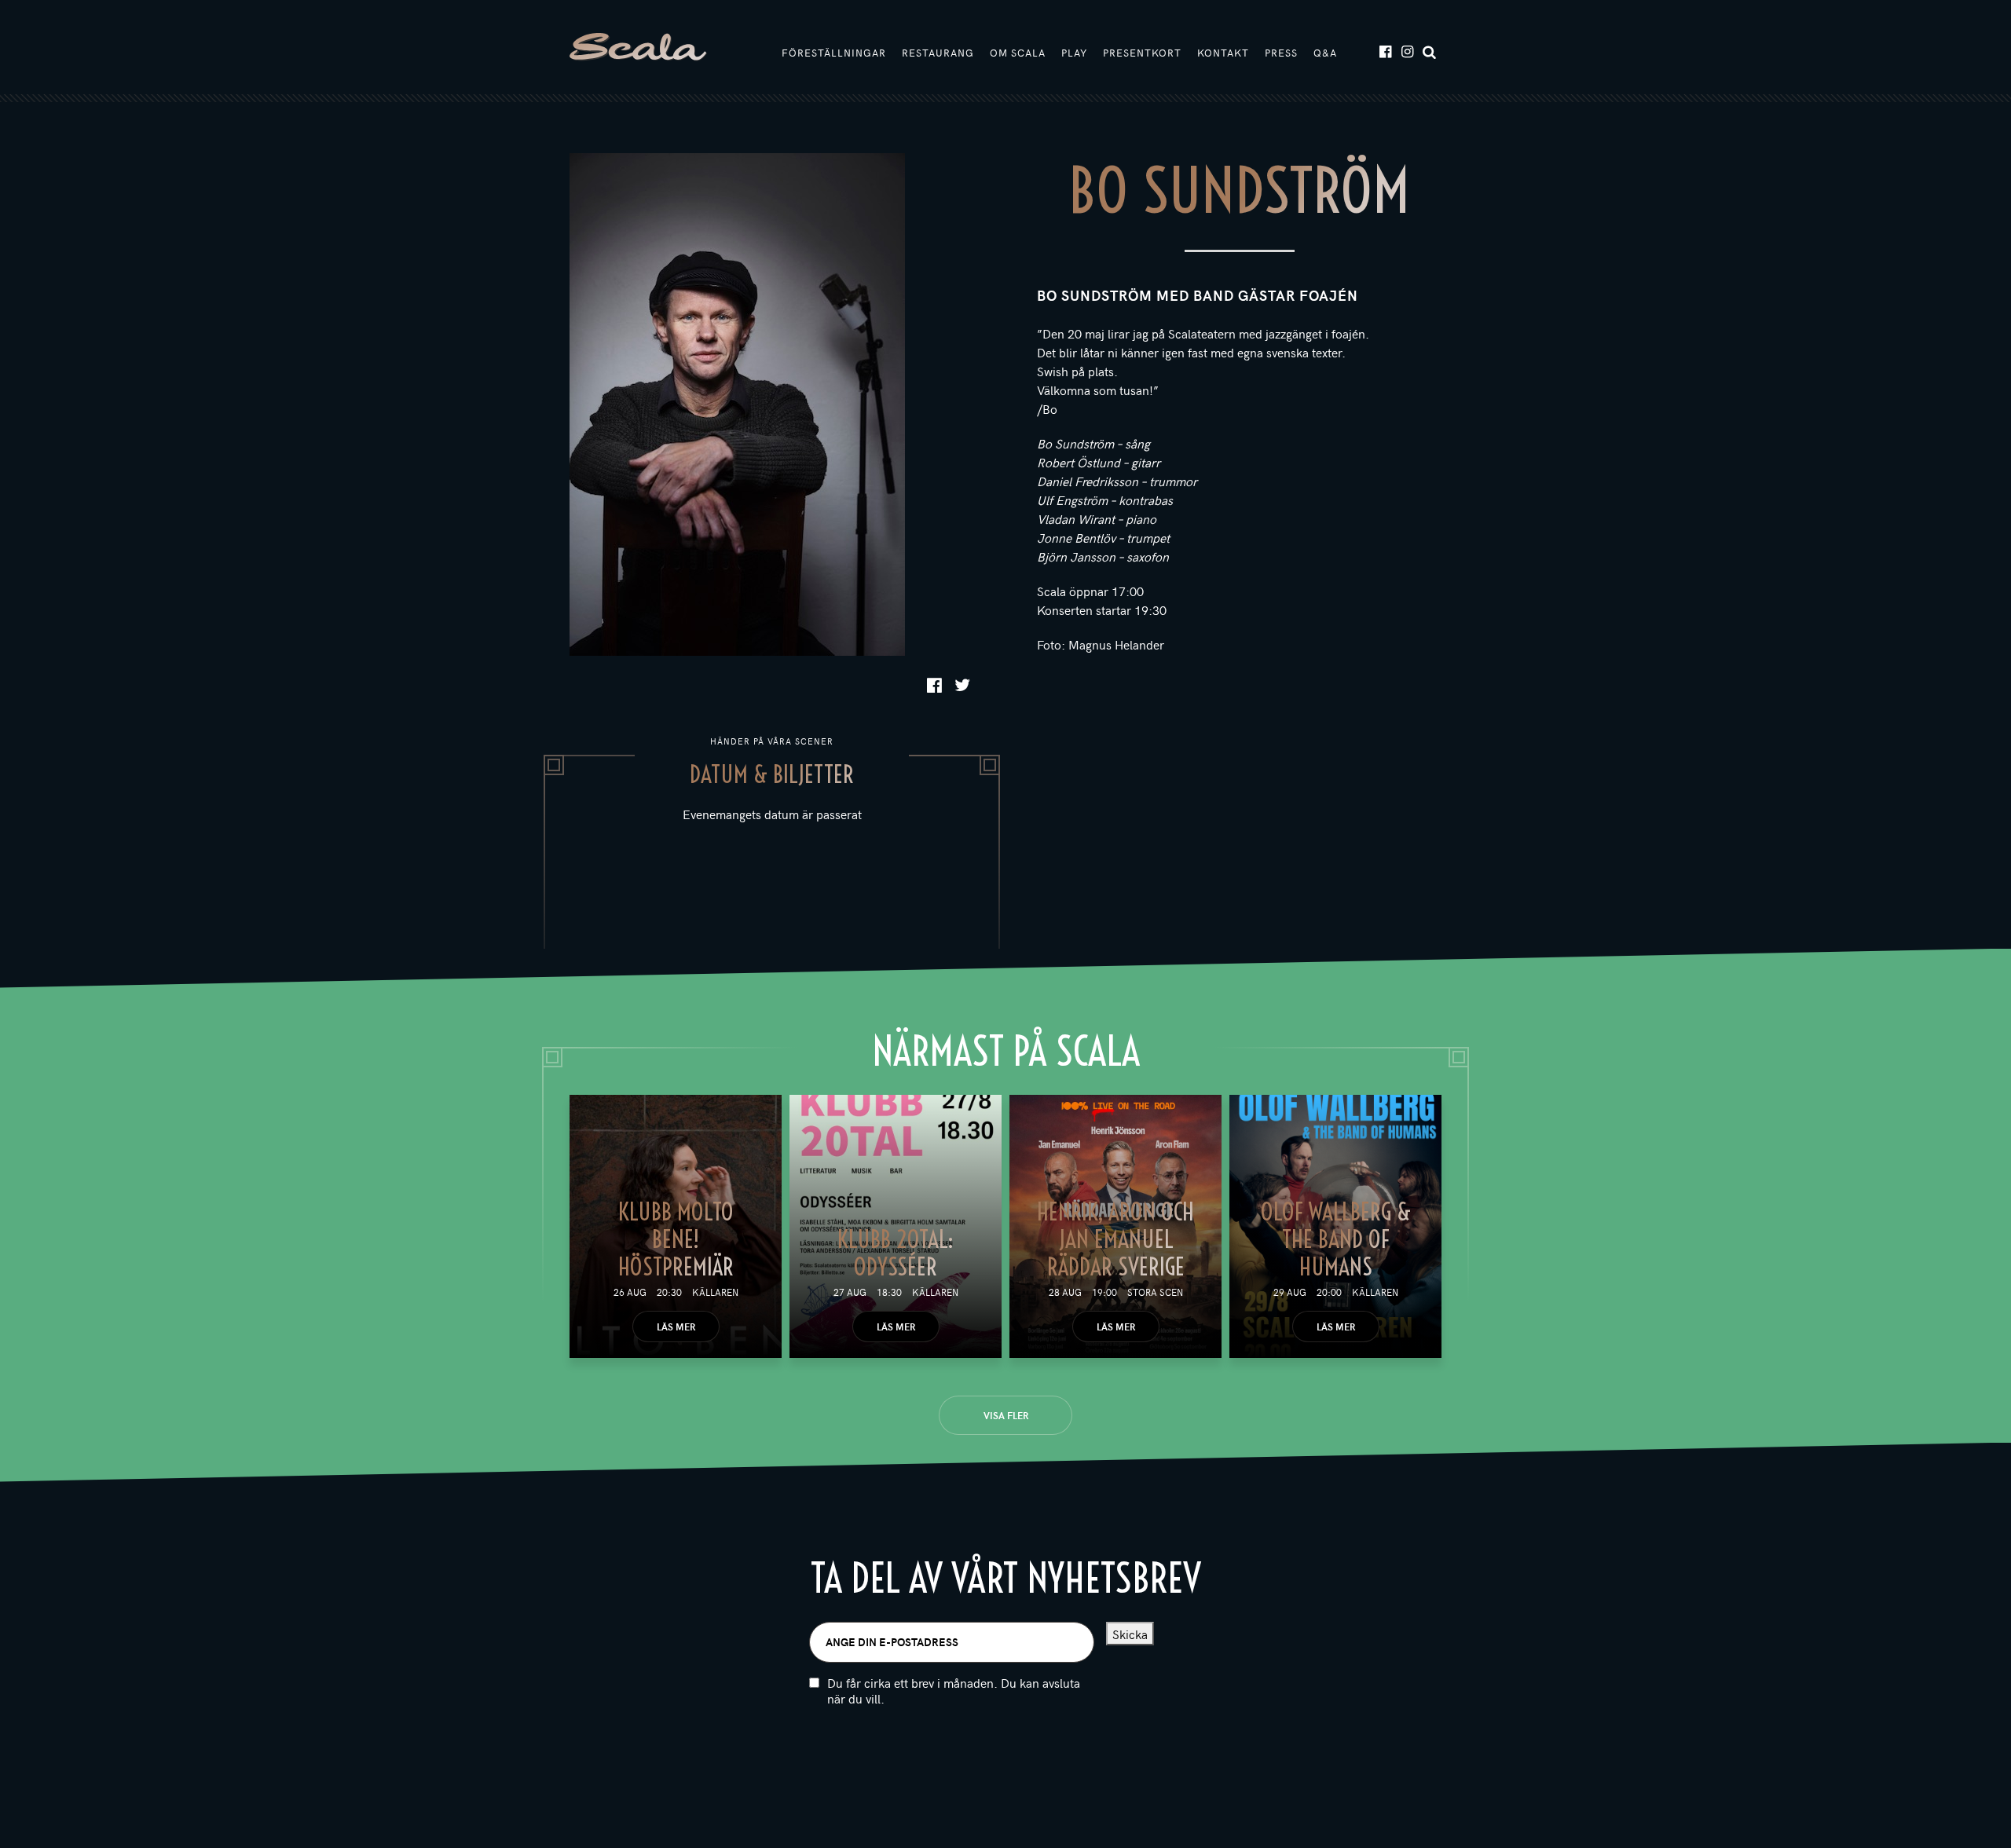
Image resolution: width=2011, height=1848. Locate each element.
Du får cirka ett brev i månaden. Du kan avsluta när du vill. (954, 1691)
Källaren (715, 1292)
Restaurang (938, 53)
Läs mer (676, 1327)
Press (1281, 53)
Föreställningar (834, 53)
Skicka (1130, 1634)
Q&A (1325, 53)
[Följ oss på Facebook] (1385, 51)
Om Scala (1018, 53)
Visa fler (1006, 1415)
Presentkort (1142, 53)
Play (1074, 53)
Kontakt (1223, 53)
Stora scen (1155, 1292)
